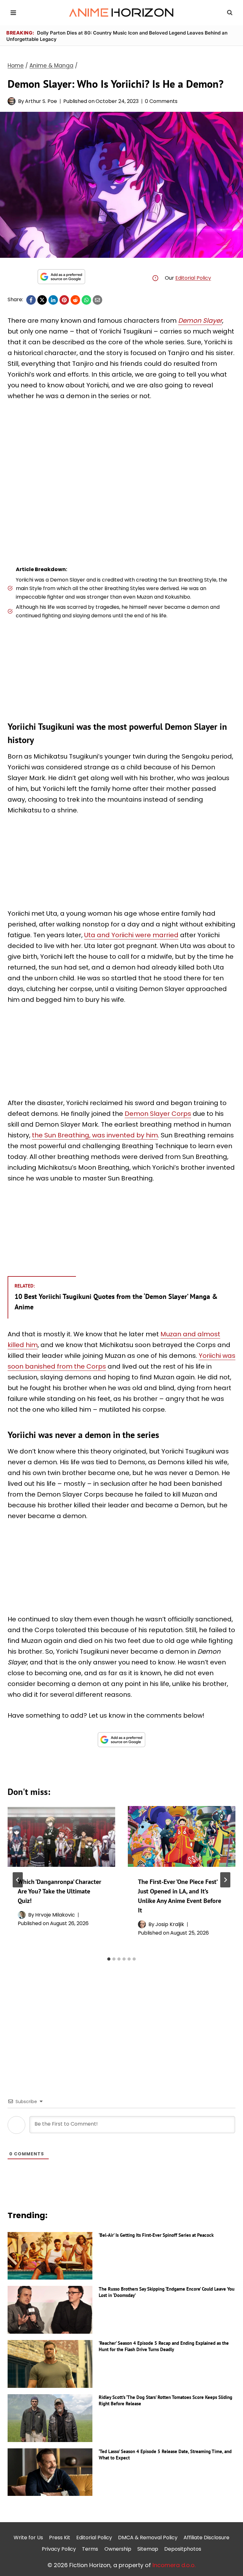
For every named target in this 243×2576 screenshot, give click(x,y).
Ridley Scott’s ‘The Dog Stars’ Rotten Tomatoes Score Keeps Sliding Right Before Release (165, 2400)
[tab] (109, 1959)
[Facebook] (31, 300)
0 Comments (161, 101)
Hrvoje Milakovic (55, 1915)
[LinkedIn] (53, 300)
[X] (42, 300)
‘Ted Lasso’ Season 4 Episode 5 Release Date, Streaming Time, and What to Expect (165, 2455)
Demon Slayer (200, 321)
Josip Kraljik (170, 1924)
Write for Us (28, 2538)
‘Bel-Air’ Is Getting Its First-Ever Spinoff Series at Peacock (156, 2235)
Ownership (118, 2549)
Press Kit (60, 2538)
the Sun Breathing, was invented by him (95, 1135)
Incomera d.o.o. (174, 2565)
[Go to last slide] (18, 1880)
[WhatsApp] (86, 300)
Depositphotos (183, 2549)
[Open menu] (13, 13)
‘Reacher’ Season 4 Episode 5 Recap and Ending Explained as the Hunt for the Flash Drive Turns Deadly (164, 2346)
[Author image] (12, 101)
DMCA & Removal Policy (148, 2538)
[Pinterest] (64, 300)
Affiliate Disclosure (206, 2538)
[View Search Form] (230, 13)
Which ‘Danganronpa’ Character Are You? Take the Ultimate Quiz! (59, 1891)
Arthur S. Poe (41, 101)
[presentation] (61, 1836)
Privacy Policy (59, 2549)
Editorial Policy (193, 278)
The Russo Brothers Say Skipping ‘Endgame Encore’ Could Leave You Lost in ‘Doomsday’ (167, 2292)
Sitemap (148, 2549)
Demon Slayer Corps (158, 1114)
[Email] (97, 300)
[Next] (225, 1880)
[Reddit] (75, 300)
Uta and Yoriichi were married (131, 935)
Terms (90, 2549)
